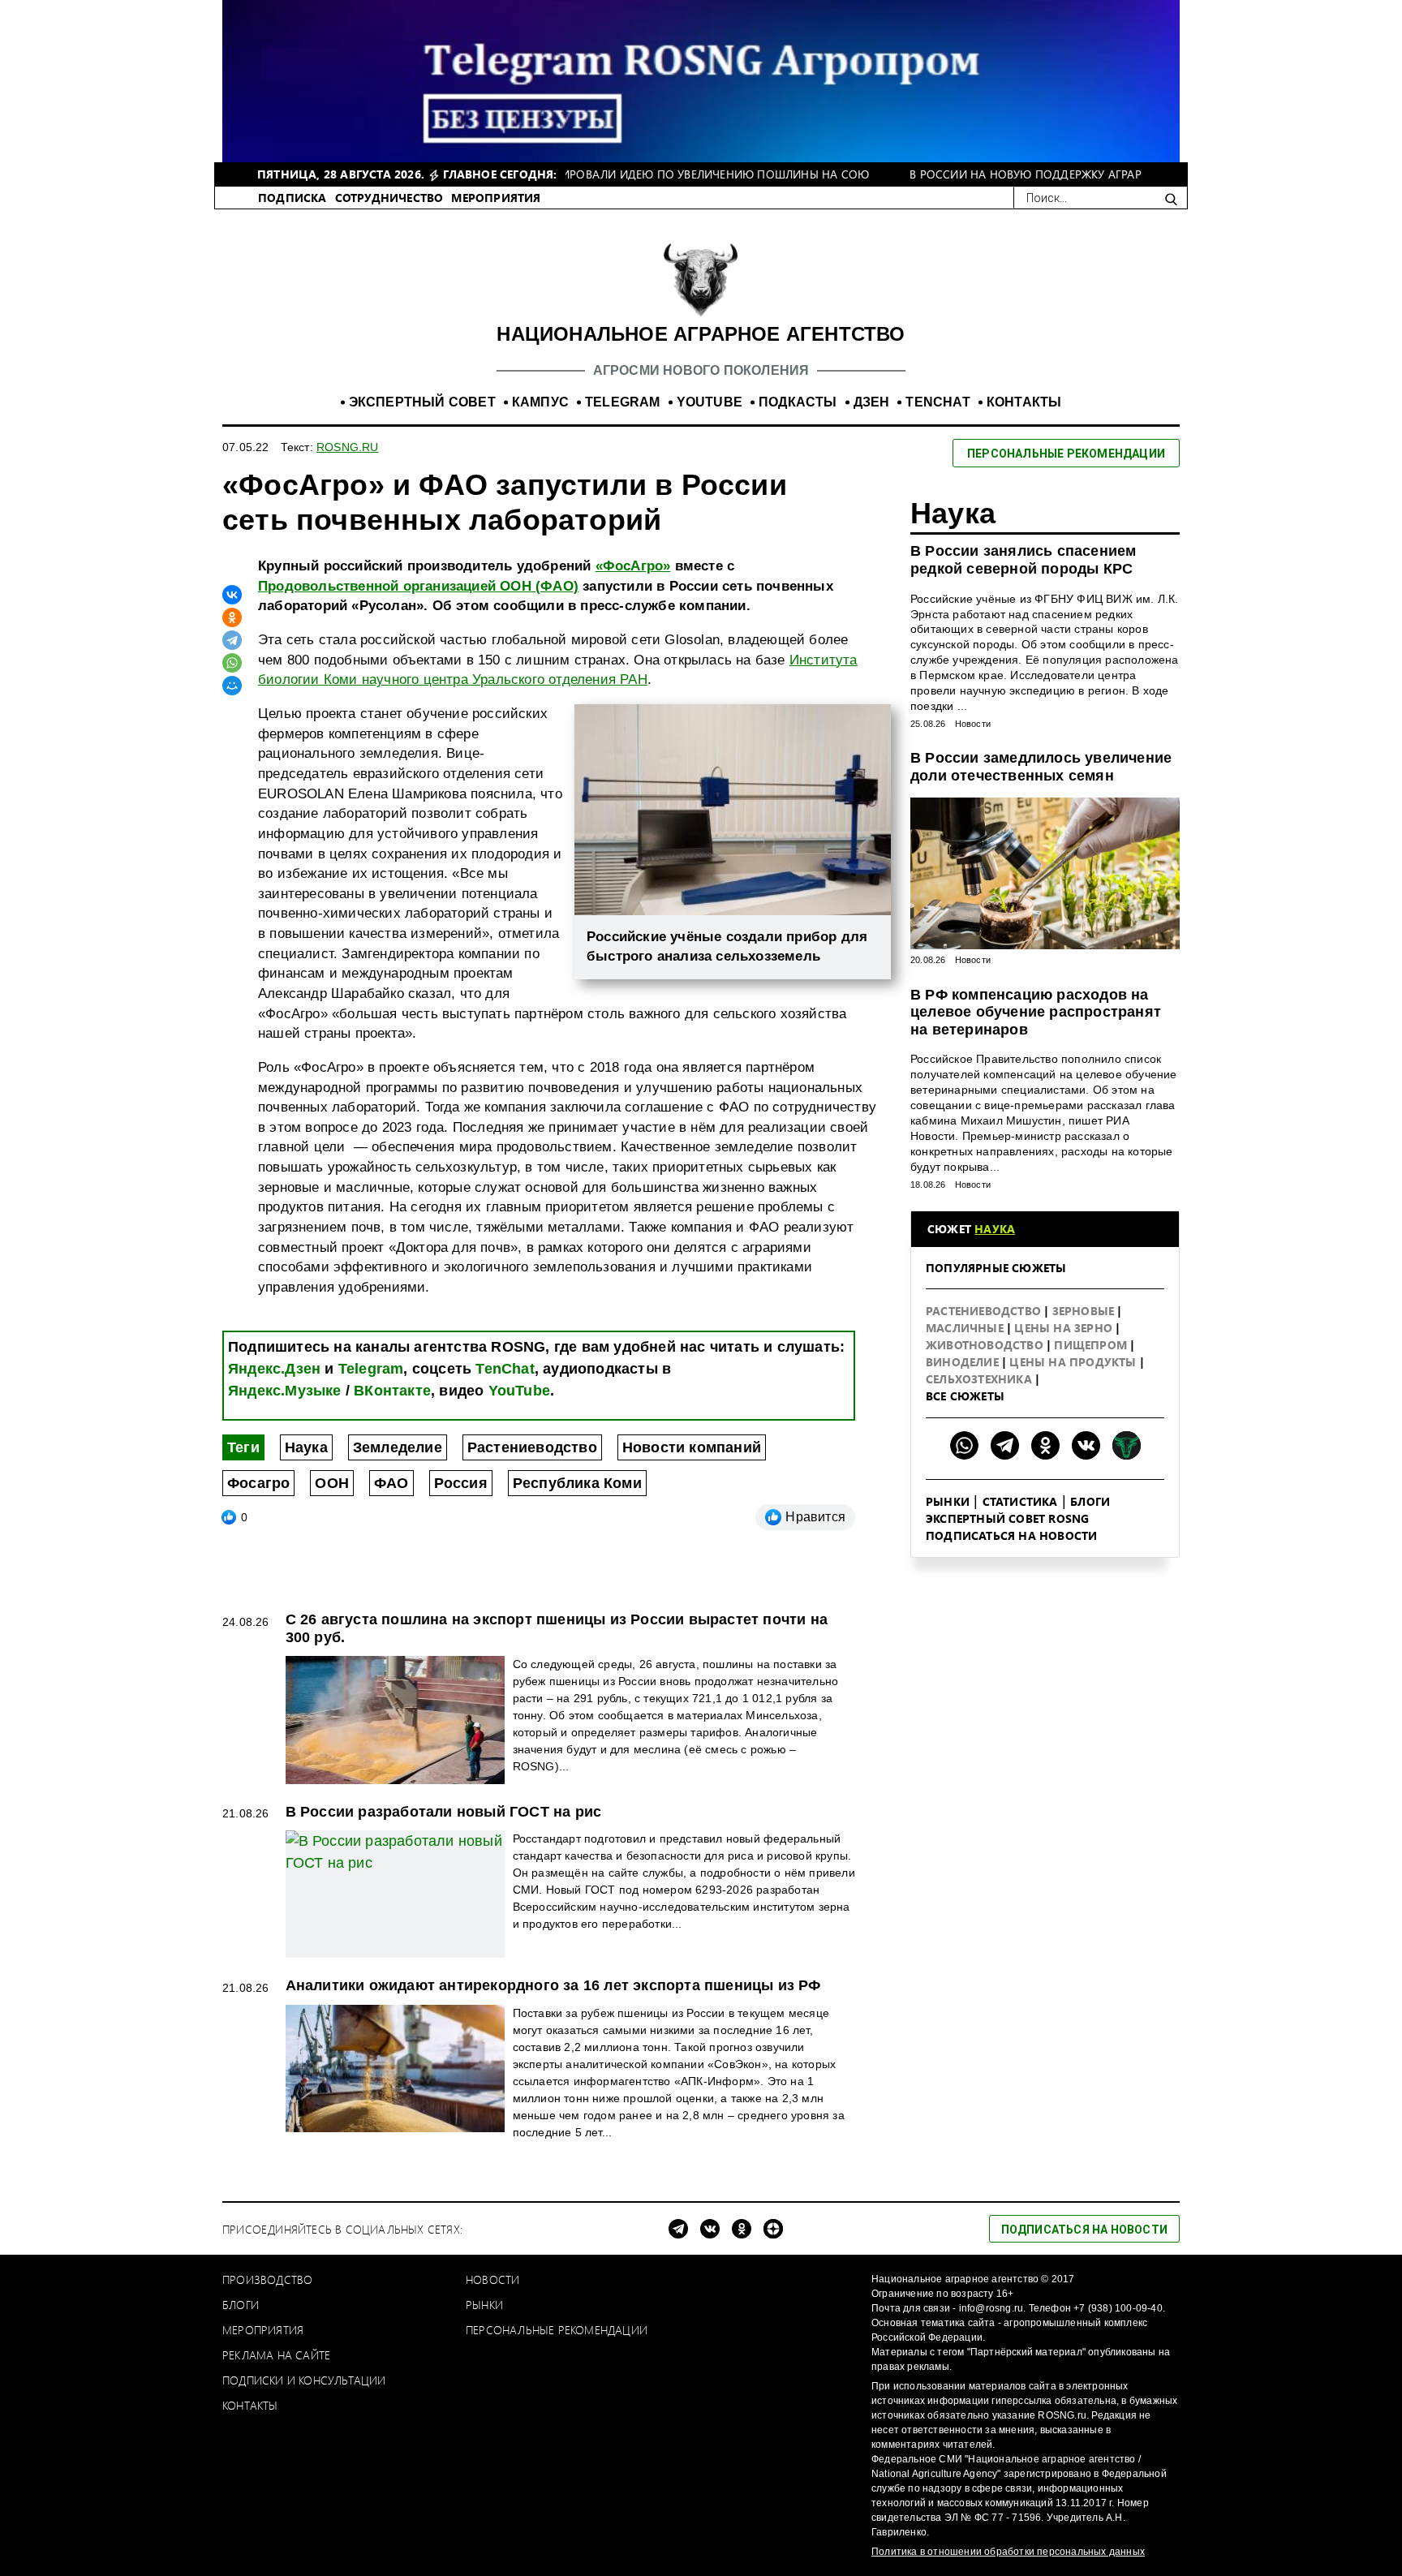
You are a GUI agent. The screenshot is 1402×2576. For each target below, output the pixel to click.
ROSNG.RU (348, 447)
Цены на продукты (1074, 1362)
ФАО (391, 1483)
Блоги (1090, 1501)
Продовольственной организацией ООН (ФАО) (418, 586)
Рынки (948, 1501)
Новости (973, 724)
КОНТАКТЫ (1024, 402)
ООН (332, 1483)
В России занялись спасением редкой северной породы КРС (1023, 560)
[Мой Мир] (232, 686)
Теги (243, 1447)
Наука (306, 1447)
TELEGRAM (623, 402)
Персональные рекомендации (557, 2330)
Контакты (250, 2405)
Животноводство (986, 1345)
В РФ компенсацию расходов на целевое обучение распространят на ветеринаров (1036, 1012)
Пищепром (1092, 1345)
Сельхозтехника (981, 1379)
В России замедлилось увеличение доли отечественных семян (1041, 767)
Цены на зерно (1065, 1328)
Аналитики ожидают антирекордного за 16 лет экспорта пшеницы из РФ (553, 1985)
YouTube (519, 1391)
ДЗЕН (872, 402)
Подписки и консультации (304, 2380)
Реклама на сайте (276, 2355)
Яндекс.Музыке (285, 1391)
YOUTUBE (710, 402)
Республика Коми (577, 1483)
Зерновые (1085, 1311)
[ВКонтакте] (232, 595)
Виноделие (964, 1362)
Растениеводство (532, 1447)
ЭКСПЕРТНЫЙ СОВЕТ (422, 402)
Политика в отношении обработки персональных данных (1008, 2552)
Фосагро (258, 1483)
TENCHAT (938, 402)
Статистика (1020, 1501)
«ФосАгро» (633, 566)
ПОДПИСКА (292, 198)
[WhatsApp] (232, 663)
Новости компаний (692, 1447)
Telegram (371, 1369)
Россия (461, 1483)
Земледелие (398, 1447)
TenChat (505, 1369)
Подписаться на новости (1011, 1535)
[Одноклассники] (232, 617)
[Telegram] (232, 640)
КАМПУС (540, 402)
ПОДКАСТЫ (798, 402)
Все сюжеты (965, 1396)
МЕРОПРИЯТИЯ (496, 198)
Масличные (966, 1328)
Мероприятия (263, 2330)
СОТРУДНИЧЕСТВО (389, 198)
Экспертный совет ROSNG (1007, 1518)
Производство (267, 2279)
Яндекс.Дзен (274, 1369)
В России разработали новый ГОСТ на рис (444, 1812)
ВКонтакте (392, 1391)
